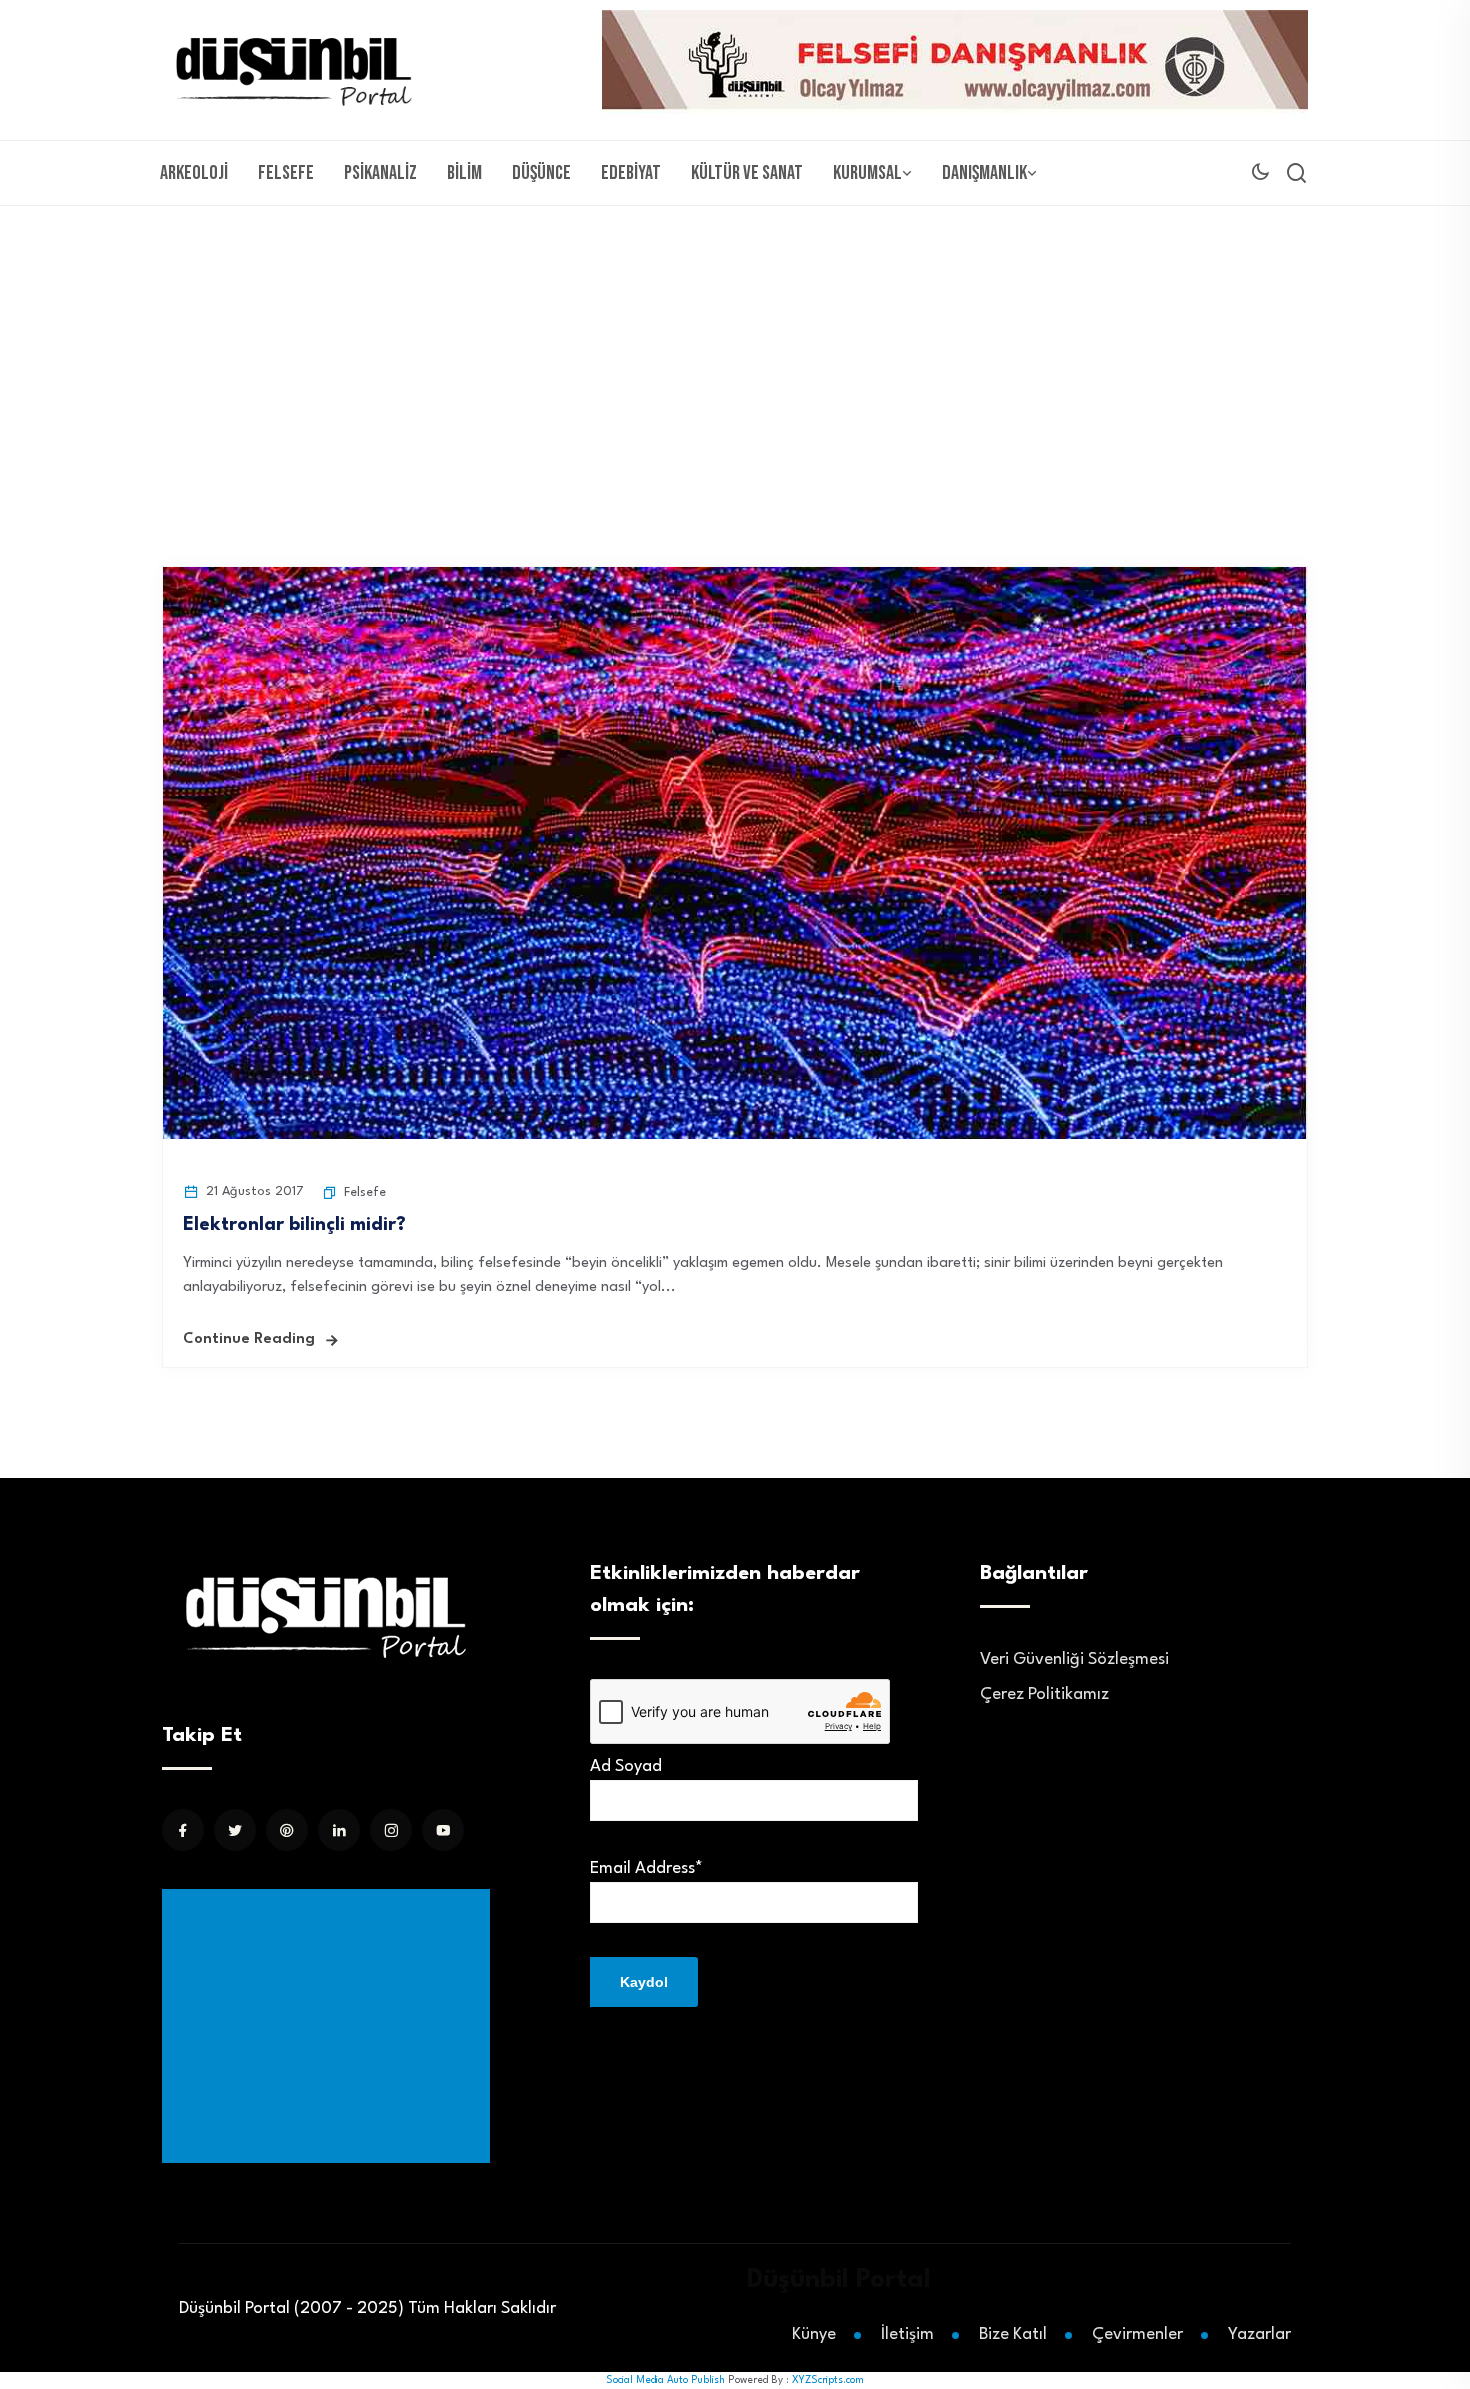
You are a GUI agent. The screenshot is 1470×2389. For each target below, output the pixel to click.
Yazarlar (1259, 2334)
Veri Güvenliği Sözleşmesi (1074, 1659)
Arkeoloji (194, 173)
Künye (814, 2334)
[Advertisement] (735, 356)
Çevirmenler (1137, 2334)
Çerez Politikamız (1044, 1694)
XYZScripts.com (828, 2380)
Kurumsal (867, 173)
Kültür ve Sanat (747, 173)
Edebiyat (631, 173)
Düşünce (541, 173)
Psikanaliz (380, 173)
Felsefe (286, 173)
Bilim (464, 173)
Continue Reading (249, 1339)
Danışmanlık (984, 173)
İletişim (907, 2334)
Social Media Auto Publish (665, 2380)
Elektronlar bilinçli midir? (294, 1225)
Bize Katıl (1013, 2334)
